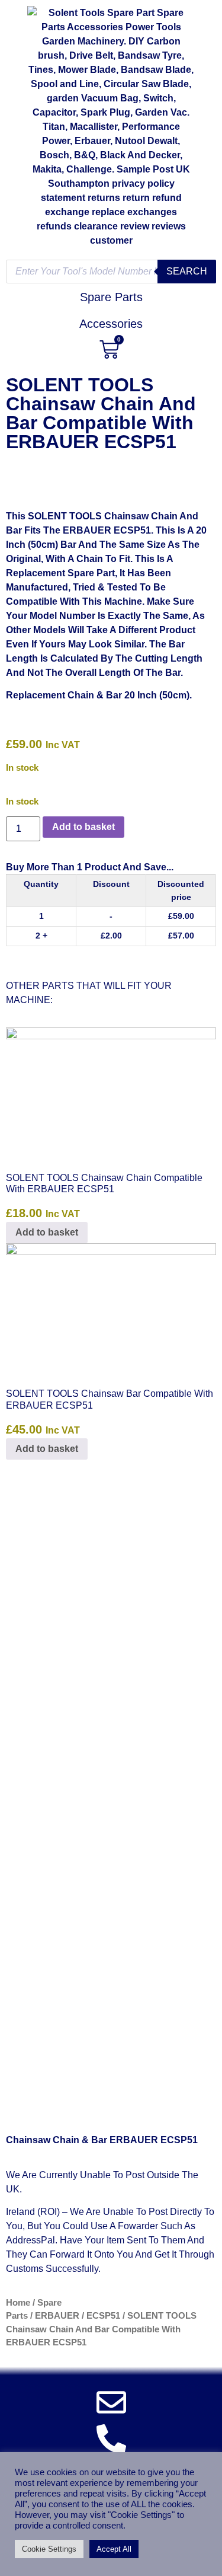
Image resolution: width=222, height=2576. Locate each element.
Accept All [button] (114, 2549)
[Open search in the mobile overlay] (111, 272)
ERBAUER (57, 2316)
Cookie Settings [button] (49, 2549)
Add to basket (83, 827)
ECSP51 (103, 2316)
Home (18, 2303)
